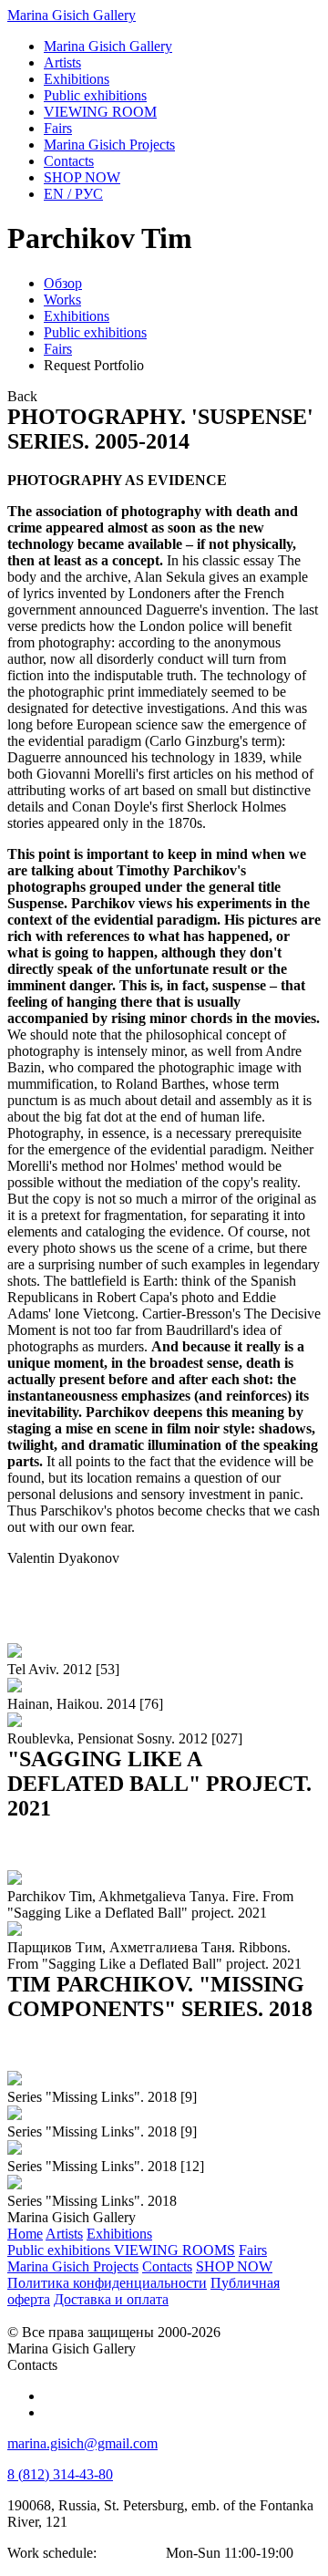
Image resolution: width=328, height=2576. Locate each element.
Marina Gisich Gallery (72, 15)
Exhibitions (77, 316)
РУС (73, 194)
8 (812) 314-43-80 (60, 2474)
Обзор (63, 283)
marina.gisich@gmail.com (82, 2443)
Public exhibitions (95, 332)
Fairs (58, 349)
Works (62, 300)
